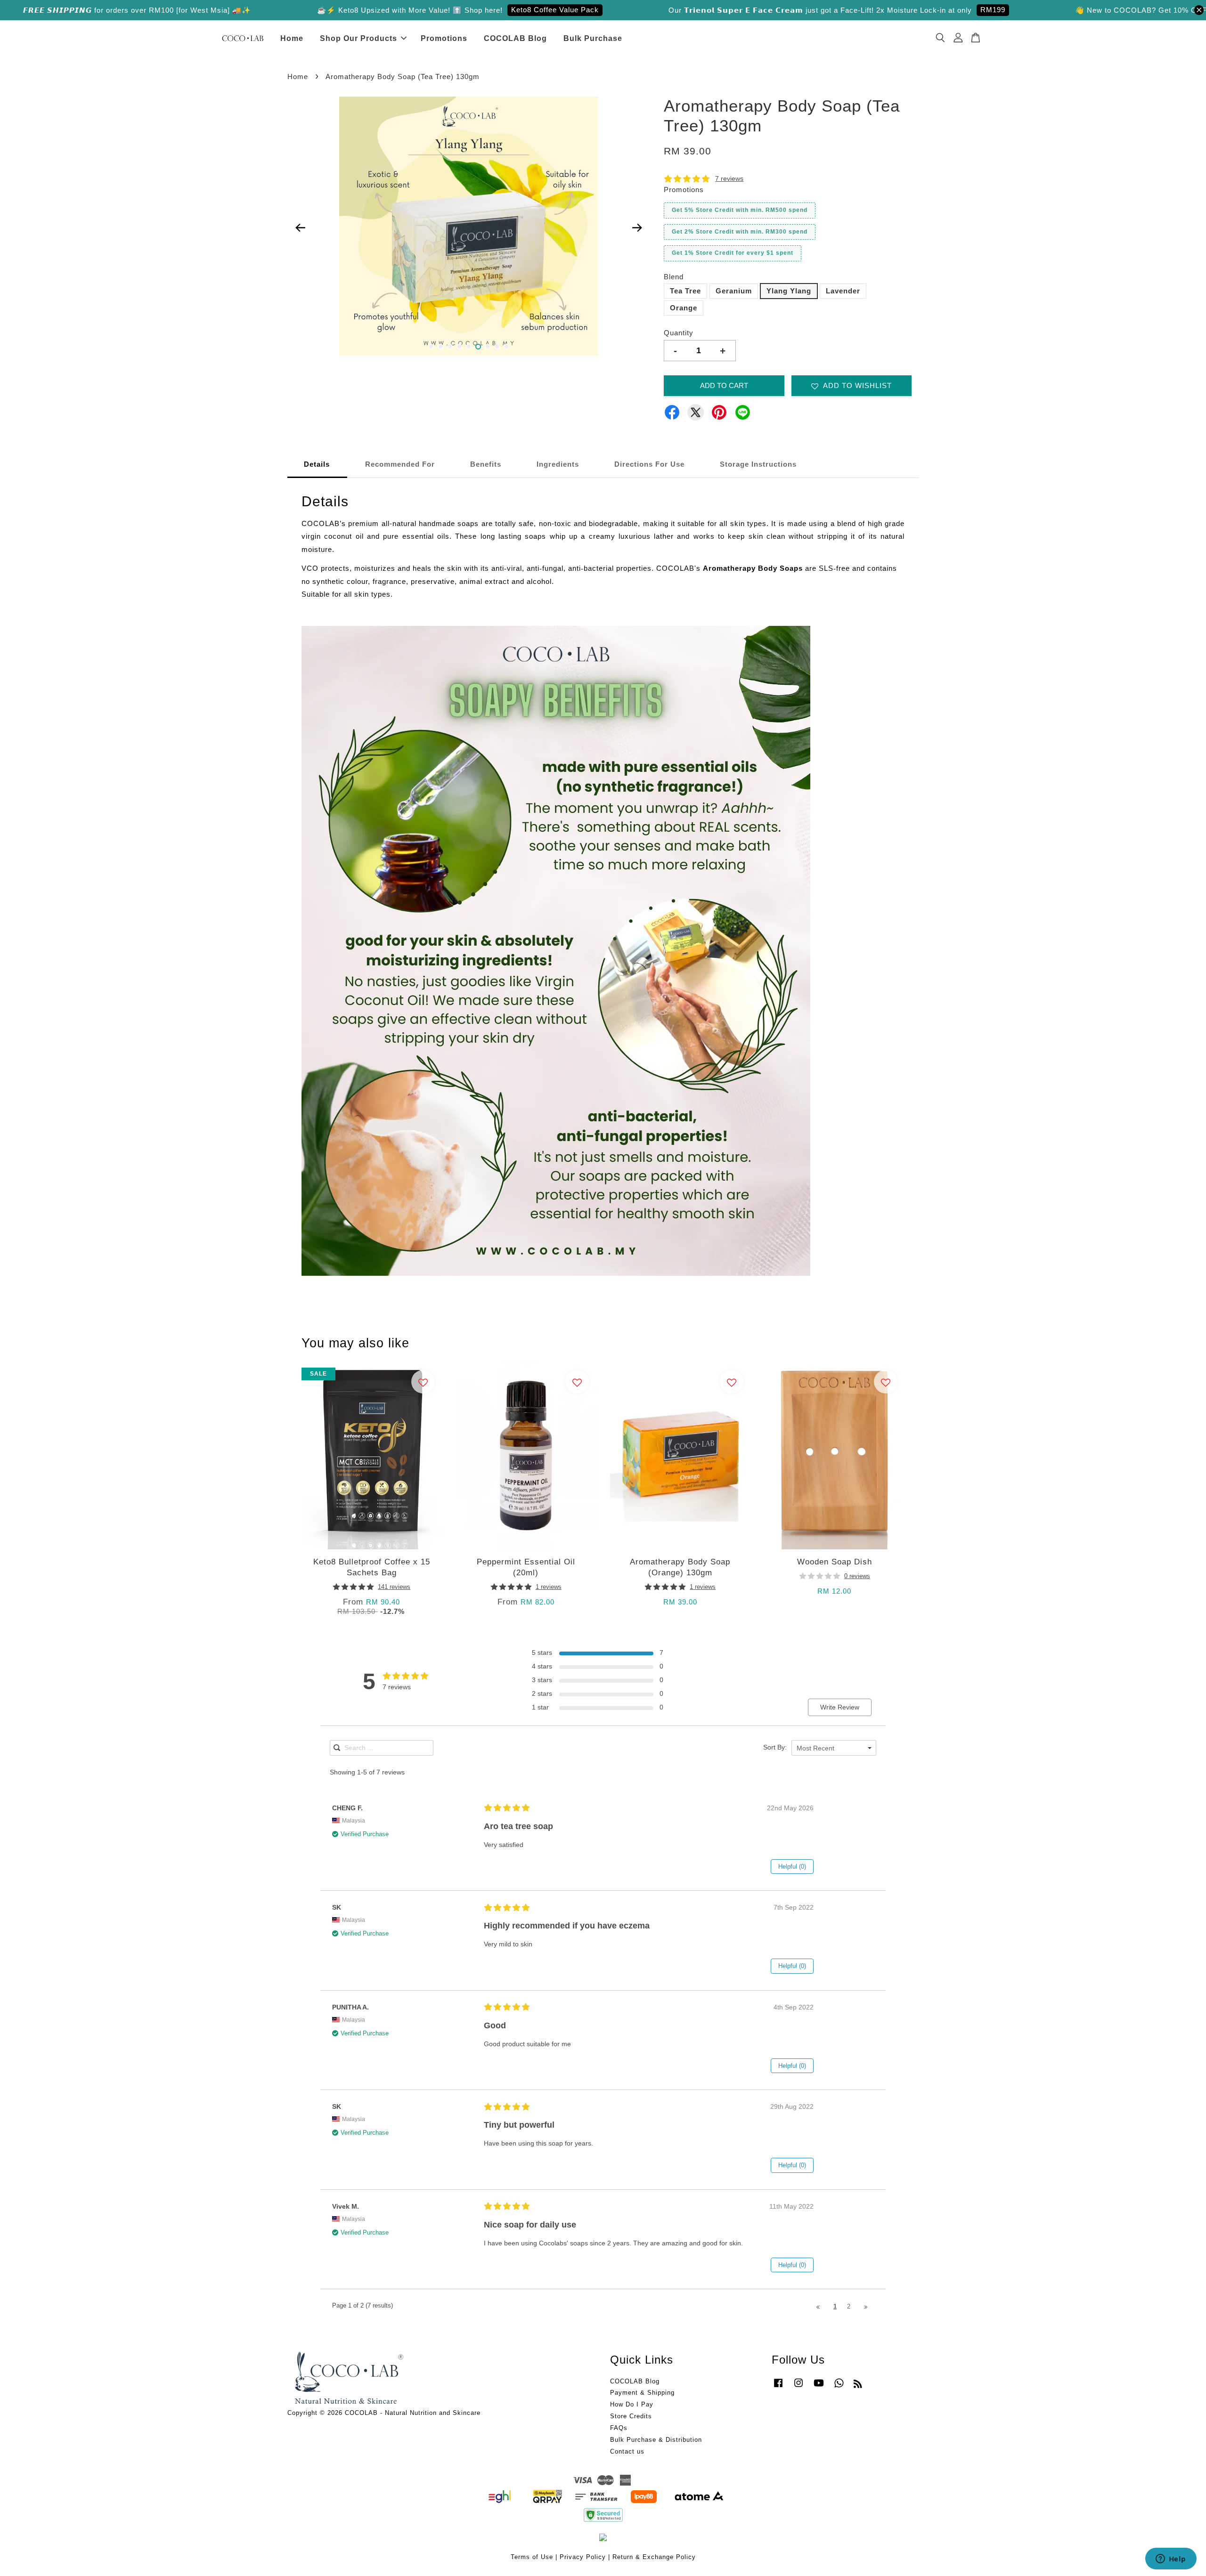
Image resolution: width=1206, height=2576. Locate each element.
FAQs (619, 2428)
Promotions (444, 38)
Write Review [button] (840, 1707)
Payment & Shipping (642, 2393)
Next (637, 228)
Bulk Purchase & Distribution (656, 2440)
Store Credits (631, 2416)
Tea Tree (685, 291)
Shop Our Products (359, 38)
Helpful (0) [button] (792, 1867)
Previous (300, 228)
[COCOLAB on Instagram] (799, 2387)
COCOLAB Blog (515, 38)
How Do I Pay (632, 2404)
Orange (684, 308)
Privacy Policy (583, 2557)
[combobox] (834, 1748)
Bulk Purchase (593, 38)
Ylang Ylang (789, 291)
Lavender (843, 291)
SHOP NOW (310, 10)
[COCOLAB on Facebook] (778, 2387)
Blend (674, 277)
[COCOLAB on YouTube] (819, 2387)
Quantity (679, 333)
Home (292, 38)
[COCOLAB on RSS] (858, 2386)
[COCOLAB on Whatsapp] (839, 2387)
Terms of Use (532, 2557)
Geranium (734, 291)
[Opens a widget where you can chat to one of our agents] (1171, 2560)
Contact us (627, 2451)
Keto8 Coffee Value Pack (933, 10)
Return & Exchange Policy (654, 2557)
